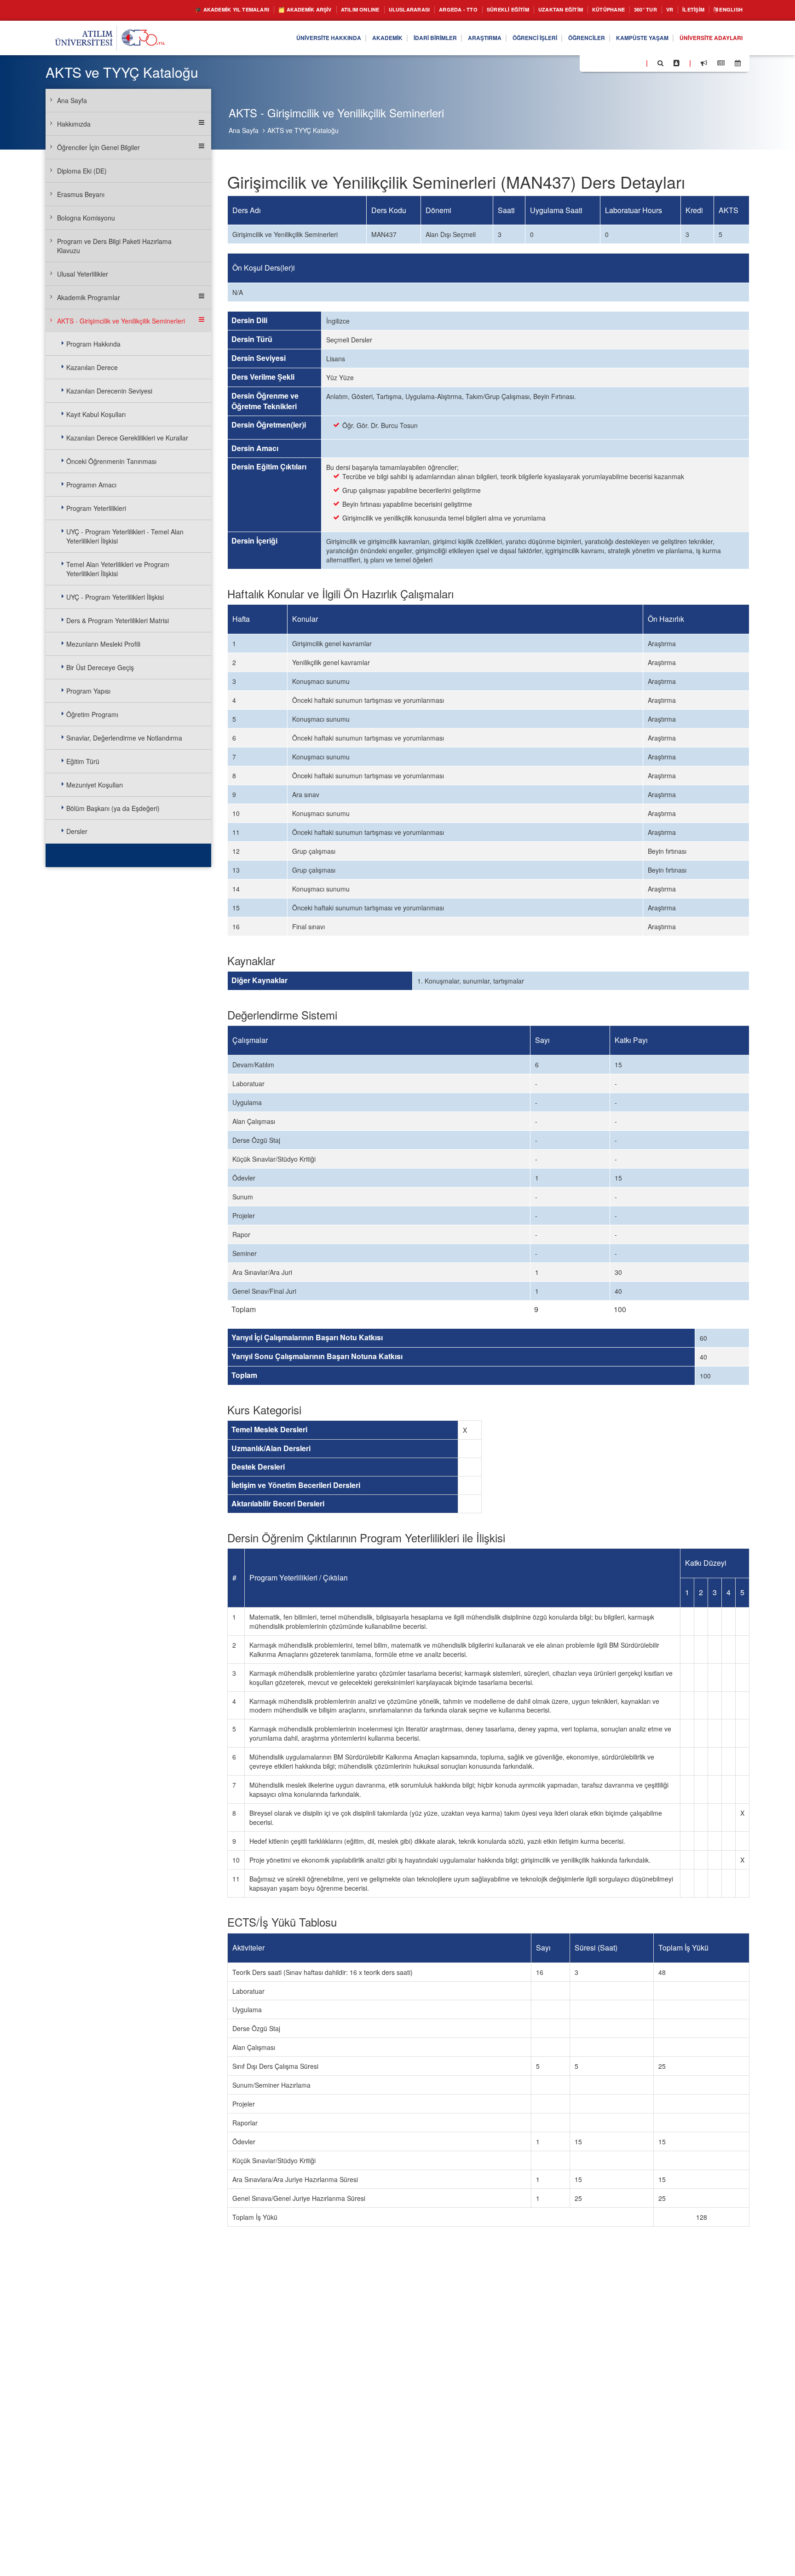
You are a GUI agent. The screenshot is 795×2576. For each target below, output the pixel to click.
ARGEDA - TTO (418, 10)
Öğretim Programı (92, 714)
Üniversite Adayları (706, 38)
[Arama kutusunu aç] (660, 63)
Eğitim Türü (83, 761)
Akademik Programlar (89, 297)
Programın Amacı (91, 485)
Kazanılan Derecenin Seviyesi (109, 391)
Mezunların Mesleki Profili (103, 644)
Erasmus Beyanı (81, 194)
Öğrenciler (566, 38)
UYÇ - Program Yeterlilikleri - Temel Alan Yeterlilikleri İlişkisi (125, 536)
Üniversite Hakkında (276, 38)
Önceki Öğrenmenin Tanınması (111, 461)
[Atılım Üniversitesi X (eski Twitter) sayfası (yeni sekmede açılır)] (600, 64)
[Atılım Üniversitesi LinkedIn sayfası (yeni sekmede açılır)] (611, 63)
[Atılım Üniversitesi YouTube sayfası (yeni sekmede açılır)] (635, 63)
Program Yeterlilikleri (96, 508)
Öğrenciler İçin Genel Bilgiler (98, 147)
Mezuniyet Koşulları (95, 785)
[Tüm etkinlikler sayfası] (738, 63)
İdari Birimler (395, 38)
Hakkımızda (74, 124)
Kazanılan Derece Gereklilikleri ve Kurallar (127, 438)
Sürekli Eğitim (475, 10)
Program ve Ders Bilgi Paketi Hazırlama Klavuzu (114, 246)
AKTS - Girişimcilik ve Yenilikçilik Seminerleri (121, 321)
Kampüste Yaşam (629, 38)
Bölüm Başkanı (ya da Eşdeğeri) (113, 808)
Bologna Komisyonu (86, 218)
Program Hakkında (93, 344)
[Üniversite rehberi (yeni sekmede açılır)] (677, 63)
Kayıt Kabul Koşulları (96, 414)
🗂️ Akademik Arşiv (243, 10)
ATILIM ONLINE (307, 10)
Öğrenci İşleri (507, 38)
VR (658, 10)
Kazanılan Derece (92, 367)
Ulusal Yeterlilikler (83, 274)
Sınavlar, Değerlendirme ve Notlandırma (124, 738)
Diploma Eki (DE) (82, 171)
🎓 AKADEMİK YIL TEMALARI (158, 10)
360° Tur (631, 10)
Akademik (342, 38)
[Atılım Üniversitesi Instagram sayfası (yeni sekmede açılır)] (623, 63)
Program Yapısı (88, 691)
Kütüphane (590, 10)
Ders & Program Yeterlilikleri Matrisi (118, 620)
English (728, 10)
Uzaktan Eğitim (536, 10)
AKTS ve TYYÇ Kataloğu (303, 130)
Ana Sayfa (244, 130)
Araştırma (451, 38)
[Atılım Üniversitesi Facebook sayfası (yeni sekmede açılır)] (589, 63)
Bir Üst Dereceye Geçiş (100, 667)
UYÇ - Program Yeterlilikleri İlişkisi (115, 597)
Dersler (77, 831)
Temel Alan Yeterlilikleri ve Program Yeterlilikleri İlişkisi (118, 569)
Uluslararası (363, 10)
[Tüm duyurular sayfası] (704, 63)
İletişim (685, 10)
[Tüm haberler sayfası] (721, 63)
